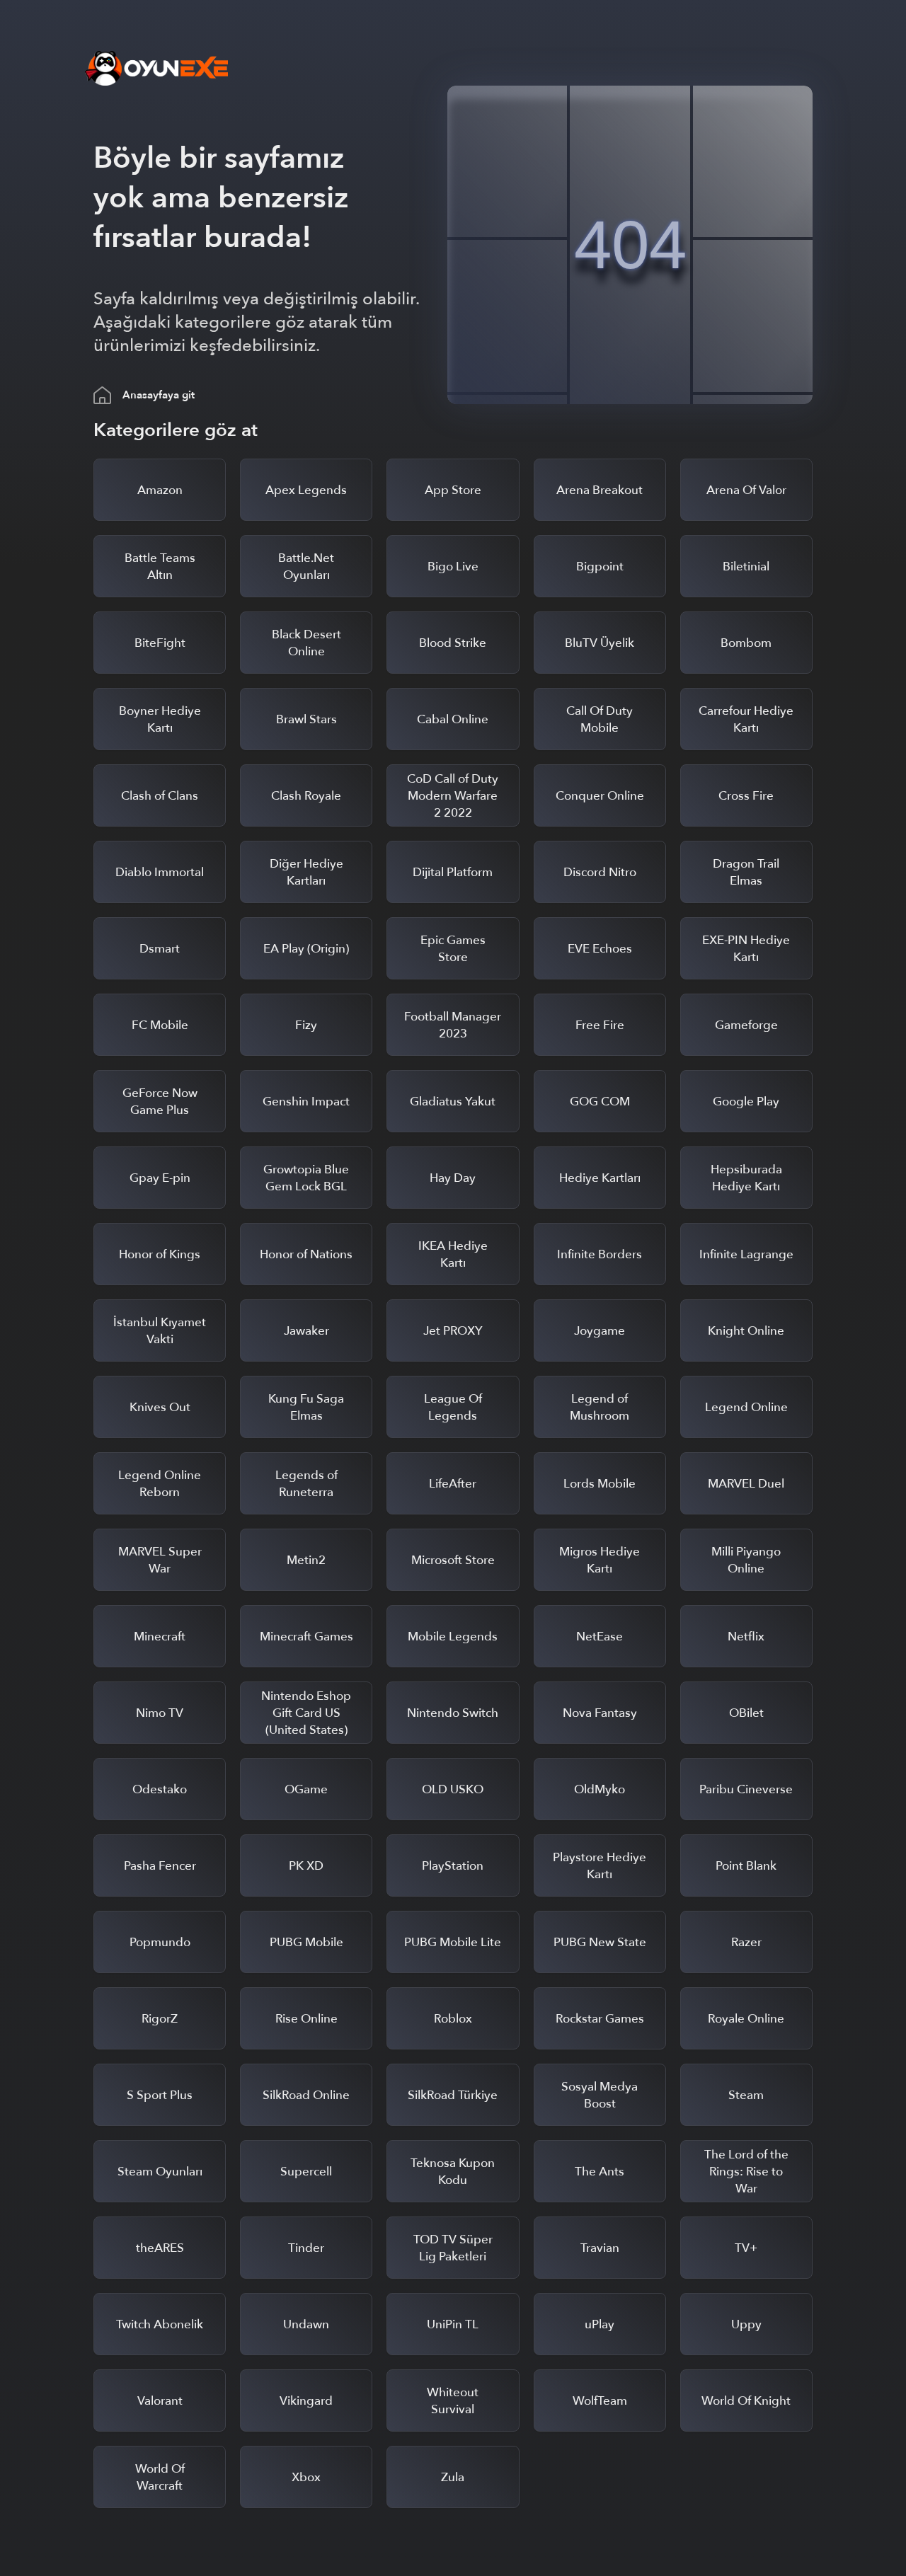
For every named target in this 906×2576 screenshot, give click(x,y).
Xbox (306, 2477)
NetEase (600, 1637)
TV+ (746, 2248)
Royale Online (746, 2019)
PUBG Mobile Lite (453, 1942)
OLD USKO (453, 1789)
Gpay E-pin (160, 1178)
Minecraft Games (306, 1637)
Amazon (160, 490)
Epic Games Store (453, 949)
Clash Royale (306, 796)
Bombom (746, 643)
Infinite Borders (600, 1254)
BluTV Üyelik (600, 643)
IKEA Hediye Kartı (453, 1254)
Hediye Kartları (600, 1178)
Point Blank (746, 1866)
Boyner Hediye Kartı (160, 719)
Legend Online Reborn (160, 1484)
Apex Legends (306, 490)
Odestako (160, 1789)
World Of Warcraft (160, 2477)
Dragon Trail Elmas (746, 872)
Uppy (746, 2324)
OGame (306, 1789)
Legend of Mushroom (600, 1407)
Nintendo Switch (453, 1713)
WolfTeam (600, 2401)
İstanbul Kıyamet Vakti (160, 1331)
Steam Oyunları (160, 2172)
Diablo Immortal (160, 872)
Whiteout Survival (453, 2401)
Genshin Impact (306, 1102)
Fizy (306, 1025)
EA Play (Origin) (306, 949)
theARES (160, 2248)
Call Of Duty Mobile (600, 719)
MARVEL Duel (746, 1484)
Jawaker (306, 1331)
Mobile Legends (453, 1637)
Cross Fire (746, 796)
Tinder (306, 2248)
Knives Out (160, 1407)
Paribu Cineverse (746, 1789)
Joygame (600, 1331)
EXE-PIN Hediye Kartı (746, 949)
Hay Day (453, 1178)
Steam (746, 2095)
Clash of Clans (160, 796)
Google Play (746, 1102)
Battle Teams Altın (160, 567)
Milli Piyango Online (746, 1560)
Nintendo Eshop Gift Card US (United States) (306, 1713)
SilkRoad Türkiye (453, 2095)
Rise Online (306, 2019)
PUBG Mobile (306, 1942)
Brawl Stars (306, 719)
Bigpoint (600, 567)
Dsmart (160, 949)
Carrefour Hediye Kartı (746, 719)
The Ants (600, 2172)
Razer (746, 1942)
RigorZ (160, 2019)
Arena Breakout (600, 490)
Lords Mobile (600, 1484)
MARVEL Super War (160, 1560)
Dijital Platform (453, 872)
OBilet (746, 1713)
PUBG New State (600, 1942)
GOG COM (600, 1102)
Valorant (160, 2401)
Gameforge (746, 1025)
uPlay (600, 2324)
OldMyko (600, 1789)
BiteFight (160, 643)
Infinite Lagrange (746, 1254)
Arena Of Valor (746, 490)
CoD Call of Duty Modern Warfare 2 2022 (453, 796)
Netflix (746, 1637)
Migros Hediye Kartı (600, 1560)
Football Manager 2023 (453, 1025)
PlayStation (453, 1866)
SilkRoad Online (306, 2095)
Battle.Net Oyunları (306, 567)
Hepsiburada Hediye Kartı (746, 1178)
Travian (600, 2248)
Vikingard (306, 2401)
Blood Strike (453, 643)
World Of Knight (746, 2401)
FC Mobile (160, 1025)
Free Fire (600, 1025)
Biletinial (746, 567)
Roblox (453, 2019)
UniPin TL (453, 2324)
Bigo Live (453, 567)
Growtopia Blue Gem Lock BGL (306, 1178)
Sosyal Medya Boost (600, 2095)
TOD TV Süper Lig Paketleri (453, 2248)
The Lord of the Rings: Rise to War (746, 2172)
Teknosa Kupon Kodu (453, 2172)
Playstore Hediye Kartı (600, 1866)
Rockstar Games (600, 2019)
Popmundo (160, 1942)
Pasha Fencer (160, 1866)
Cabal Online (453, 719)
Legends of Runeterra (306, 1484)
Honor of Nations (306, 1254)
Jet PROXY (453, 1331)
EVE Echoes (600, 949)
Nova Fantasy (600, 1713)
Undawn (306, 2324)
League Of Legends (453, 1407)
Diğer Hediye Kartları (306, 872)
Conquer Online (600, 796)
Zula (453, 2477)
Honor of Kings (160, 1254)
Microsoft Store (453, 1560)
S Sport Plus (160, 2095)
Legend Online (746, 1407)
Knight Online (746, 1331)
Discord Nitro (600, 872)
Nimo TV (160, 1713)
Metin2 (306, 1560)
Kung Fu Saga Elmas (306, 1407)
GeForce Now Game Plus (160, 1102)
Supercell (306, 2172)
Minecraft (160, 1637)
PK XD (306, 1866)
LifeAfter (453, 1484)
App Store (453, 490)
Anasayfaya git (159, 395)
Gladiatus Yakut (453, 1102)
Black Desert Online (306, 643)
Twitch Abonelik (160, 2324)
